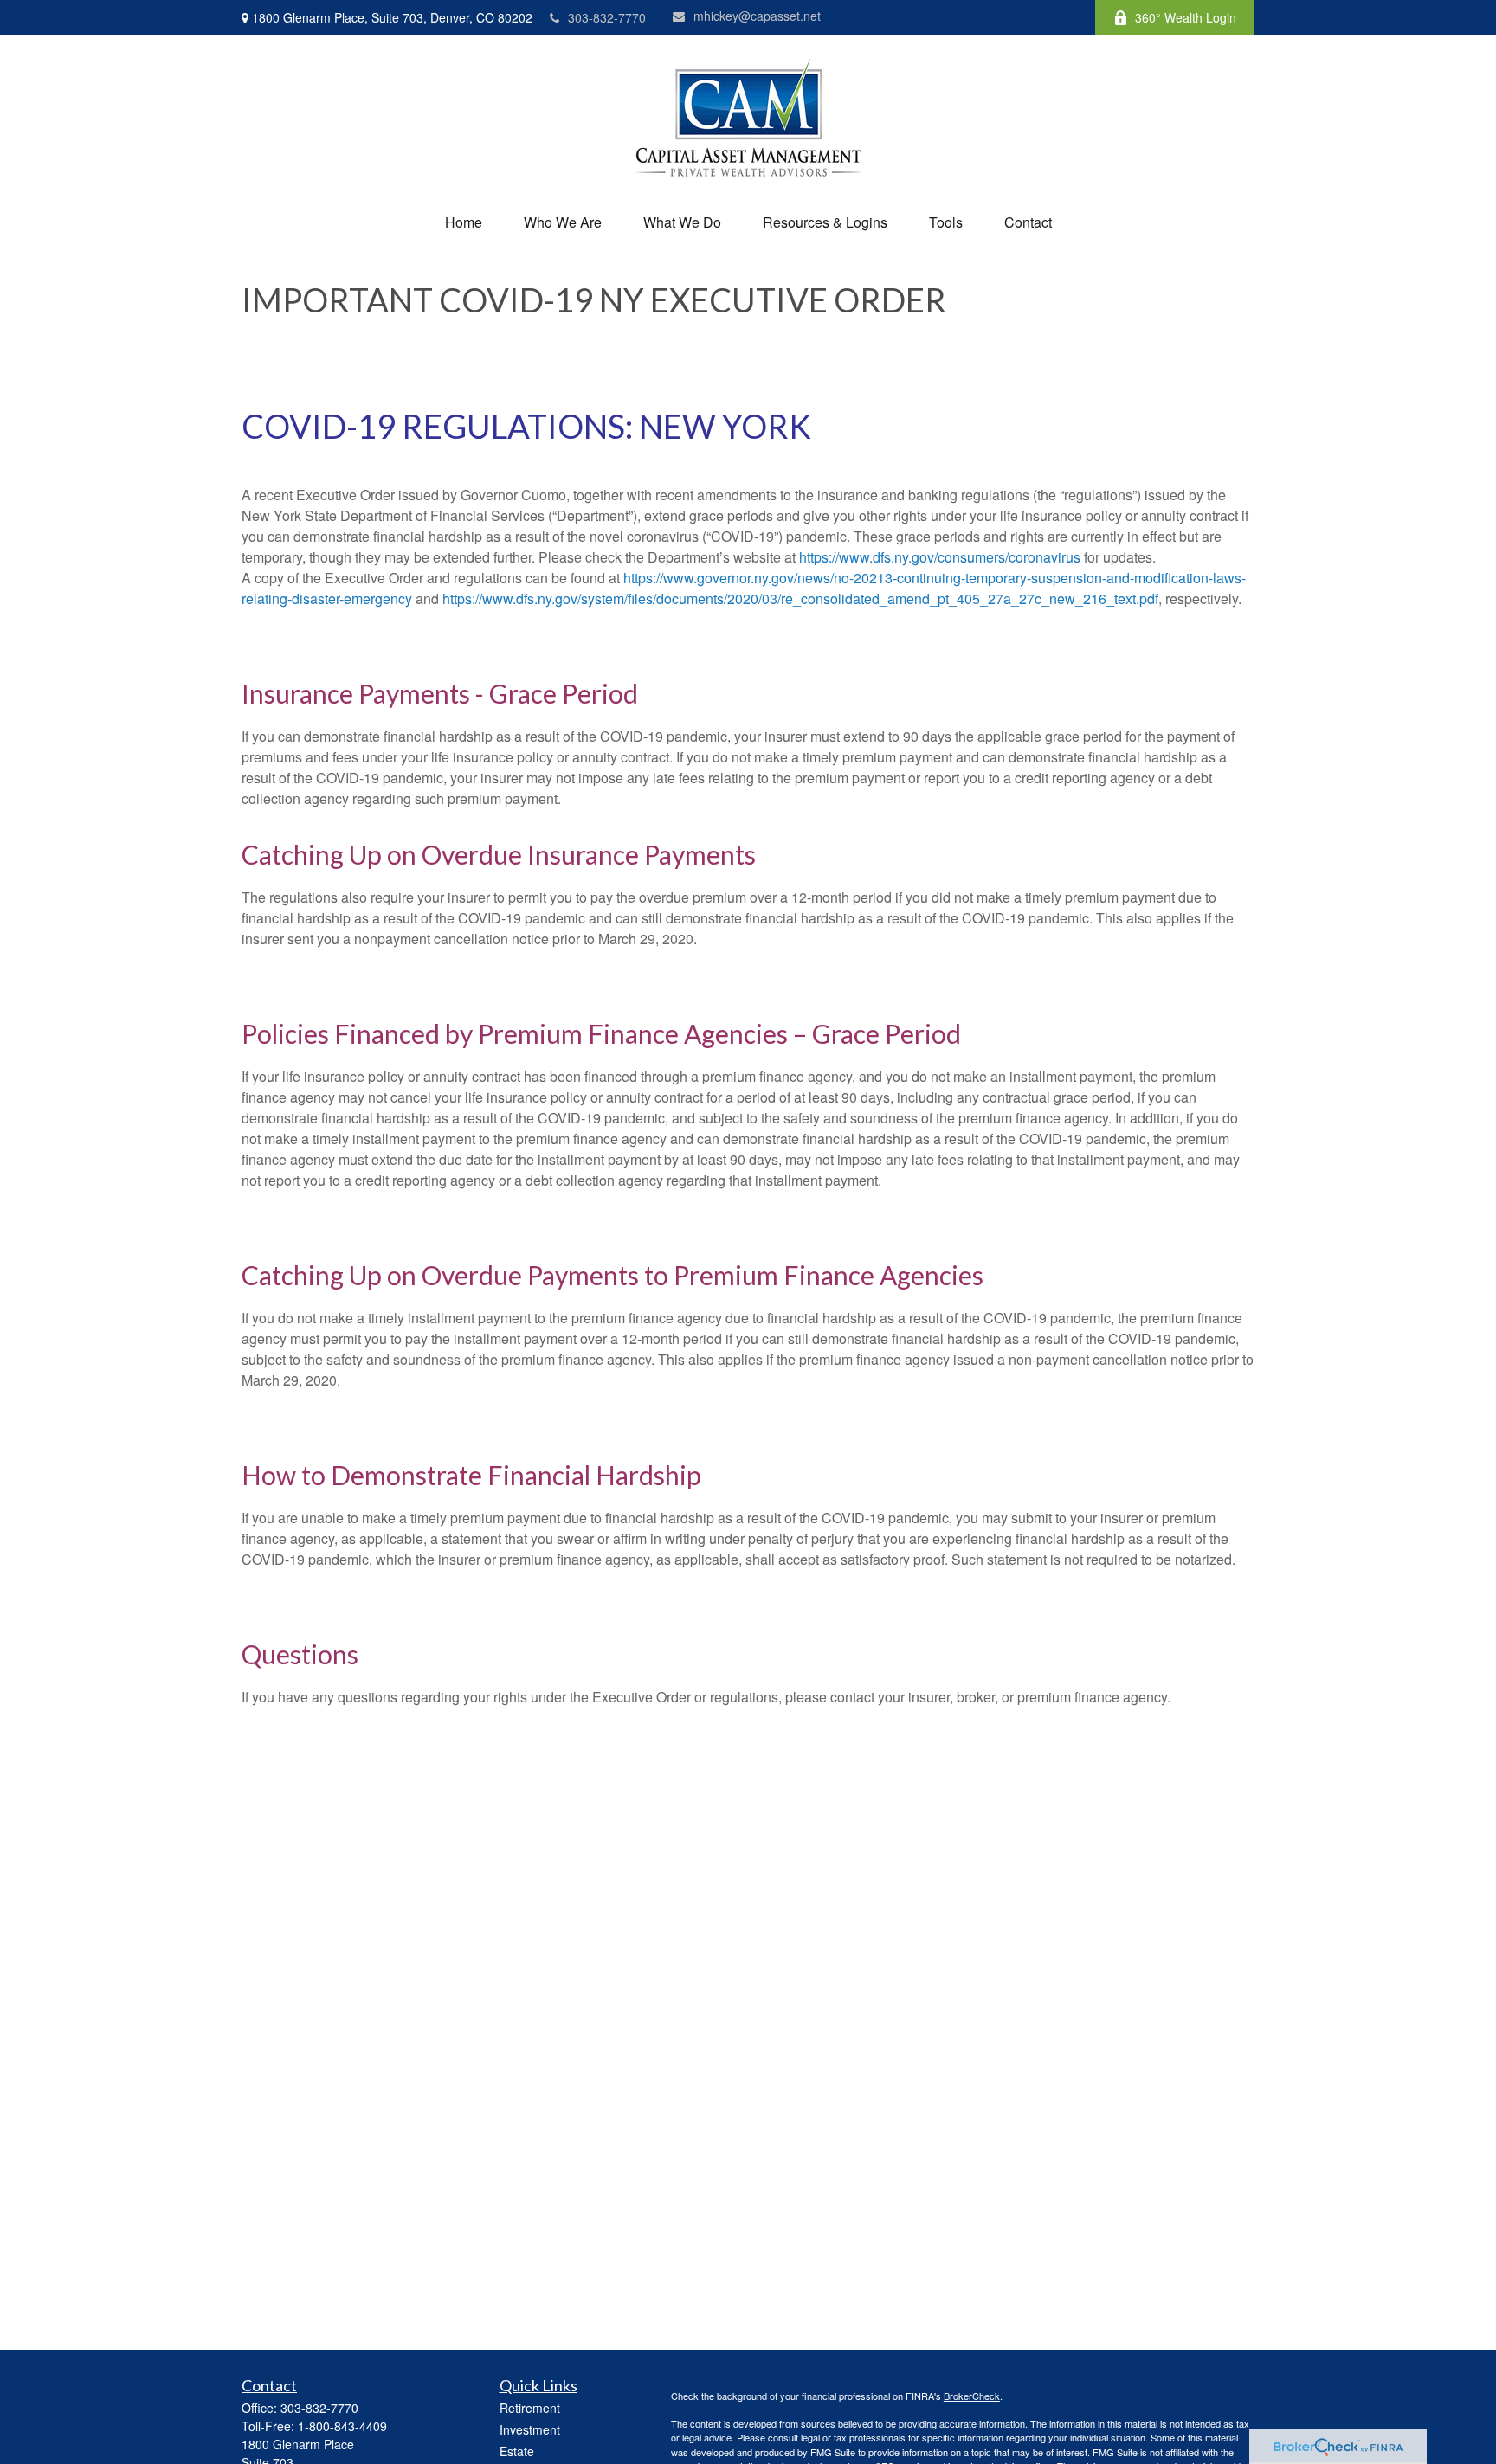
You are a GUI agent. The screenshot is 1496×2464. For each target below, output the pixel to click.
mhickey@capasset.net (757, 16)
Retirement (530, 2408)
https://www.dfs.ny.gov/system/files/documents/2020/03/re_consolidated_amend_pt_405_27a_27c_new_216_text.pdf (799, 598)
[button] (464, 222)
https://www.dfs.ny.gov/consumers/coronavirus (940, 557)
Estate (517, 2451)
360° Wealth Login (1186, 17)
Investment (530, 2429)
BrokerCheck (972, 2396)
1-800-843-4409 (342, 2426)
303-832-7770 (607, 17)
